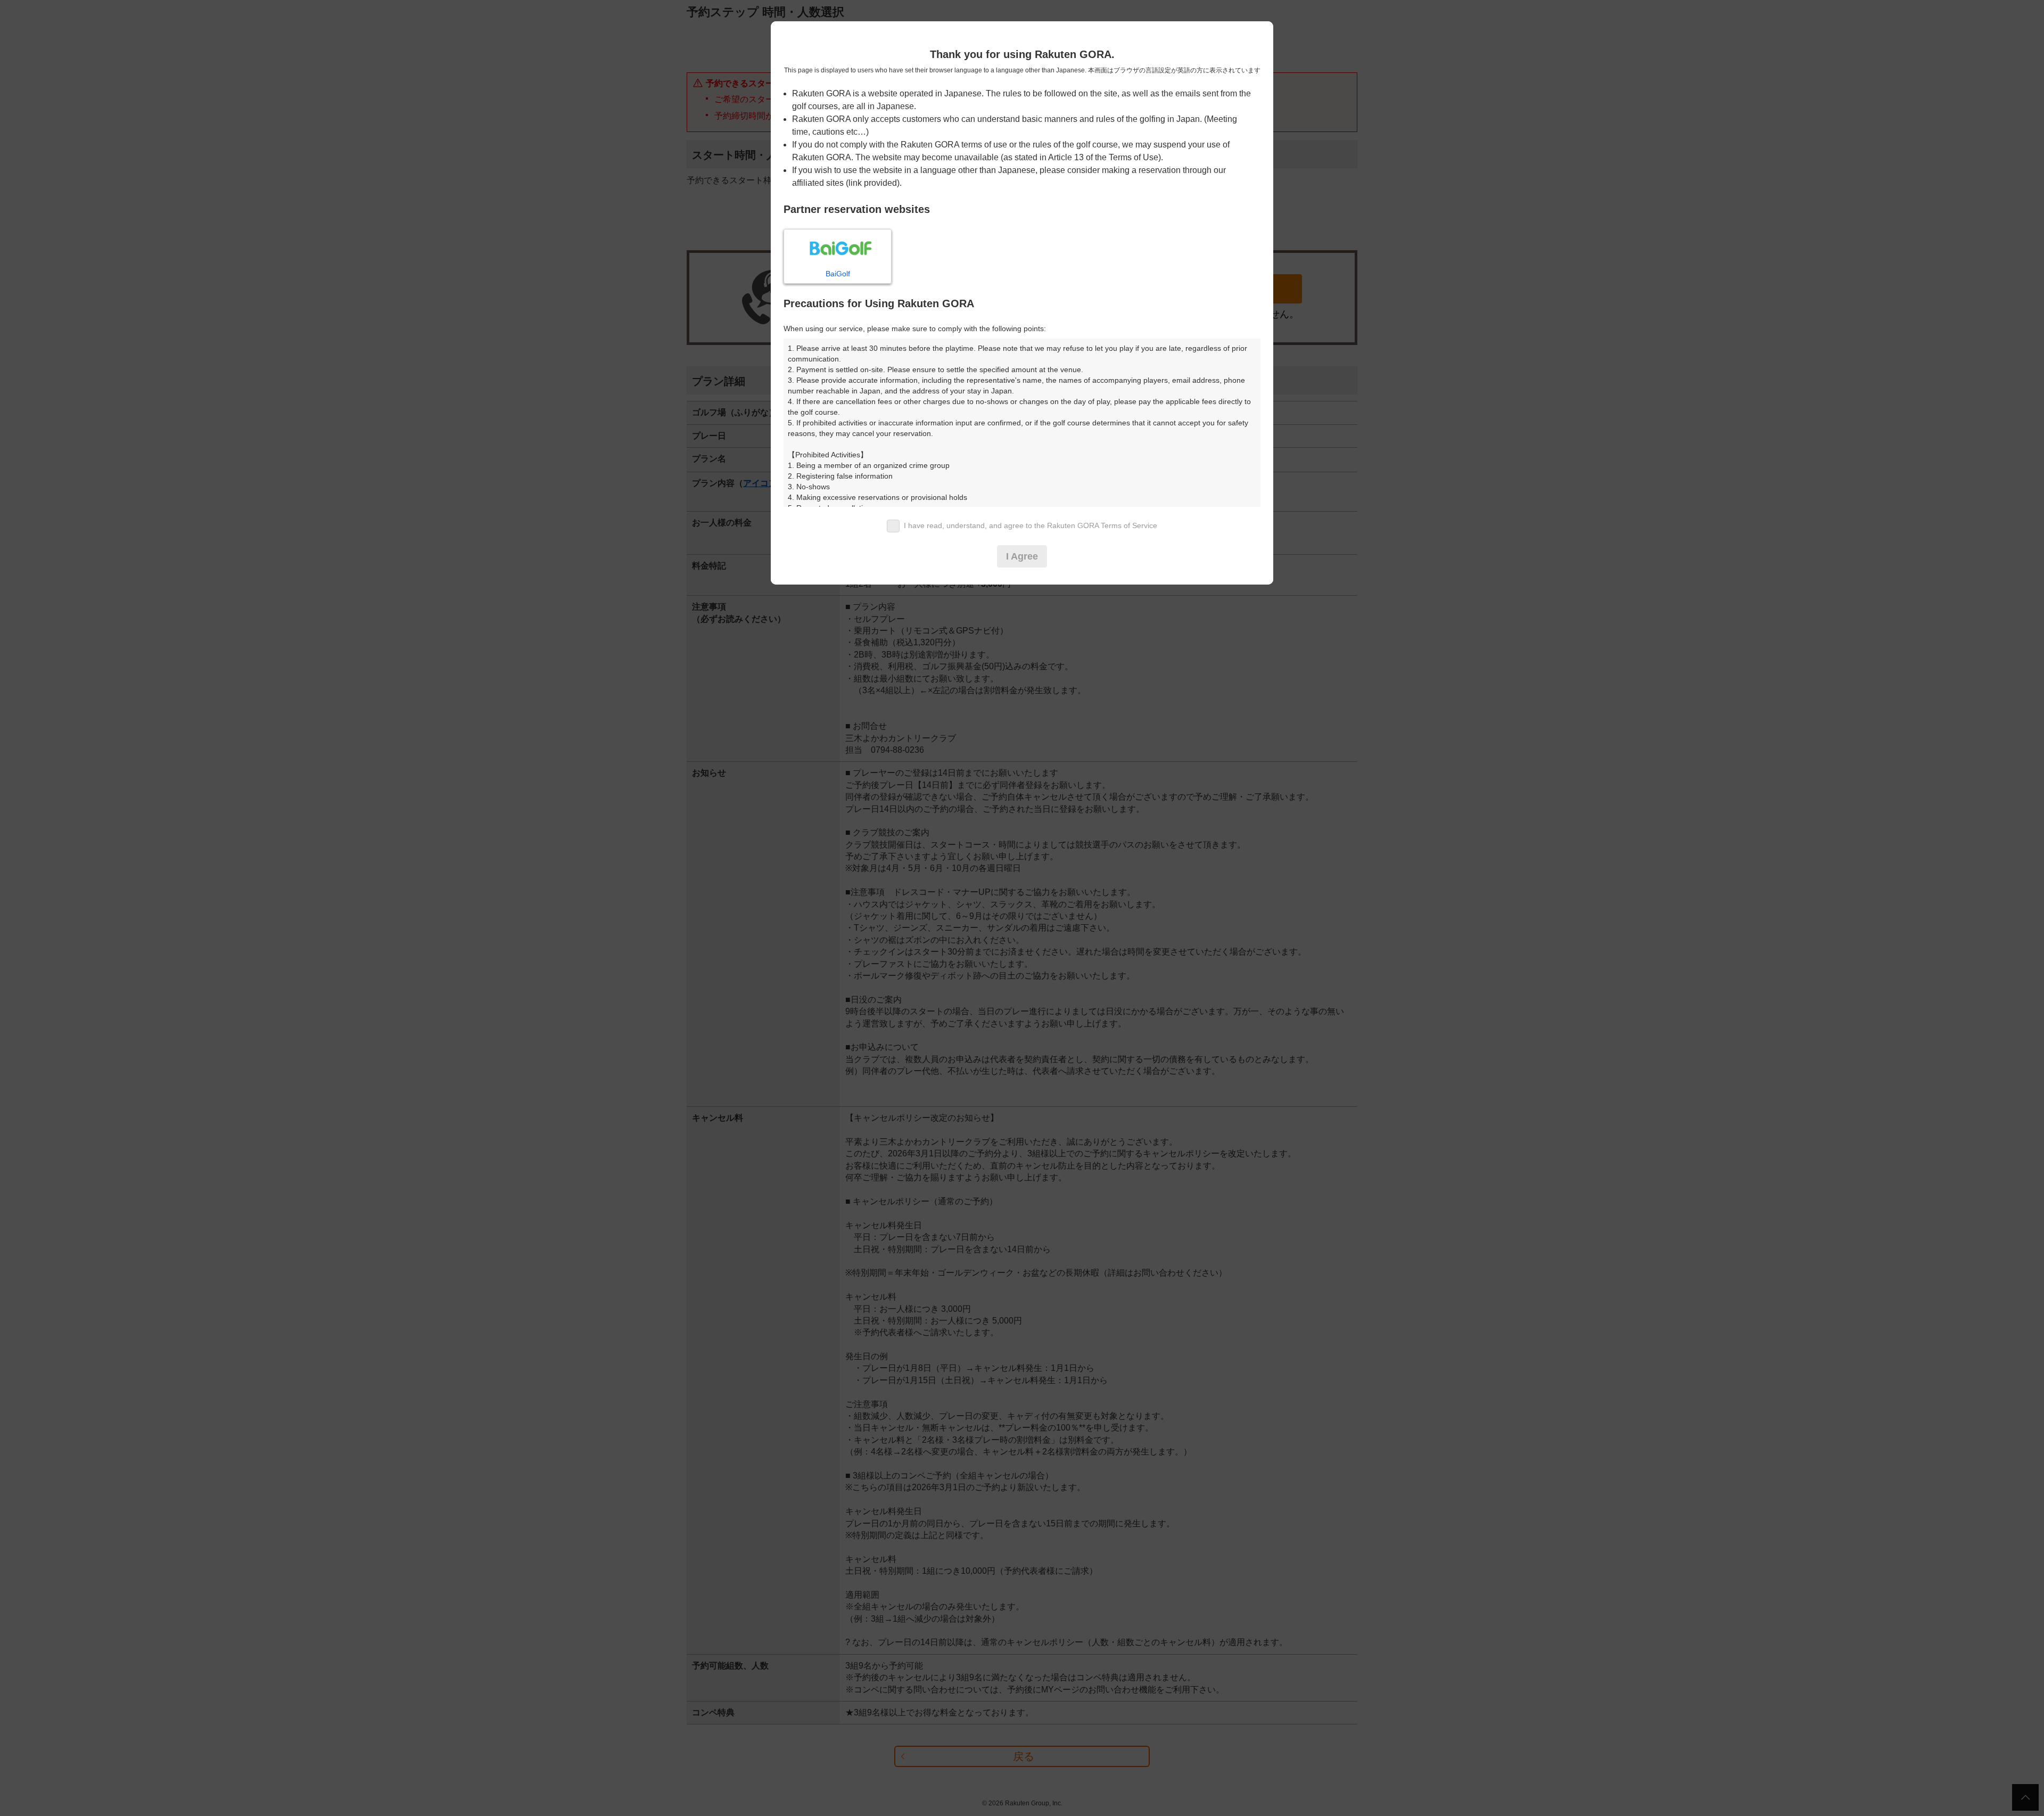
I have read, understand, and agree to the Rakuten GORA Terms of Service (1031, 525)
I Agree (1022, 556)
